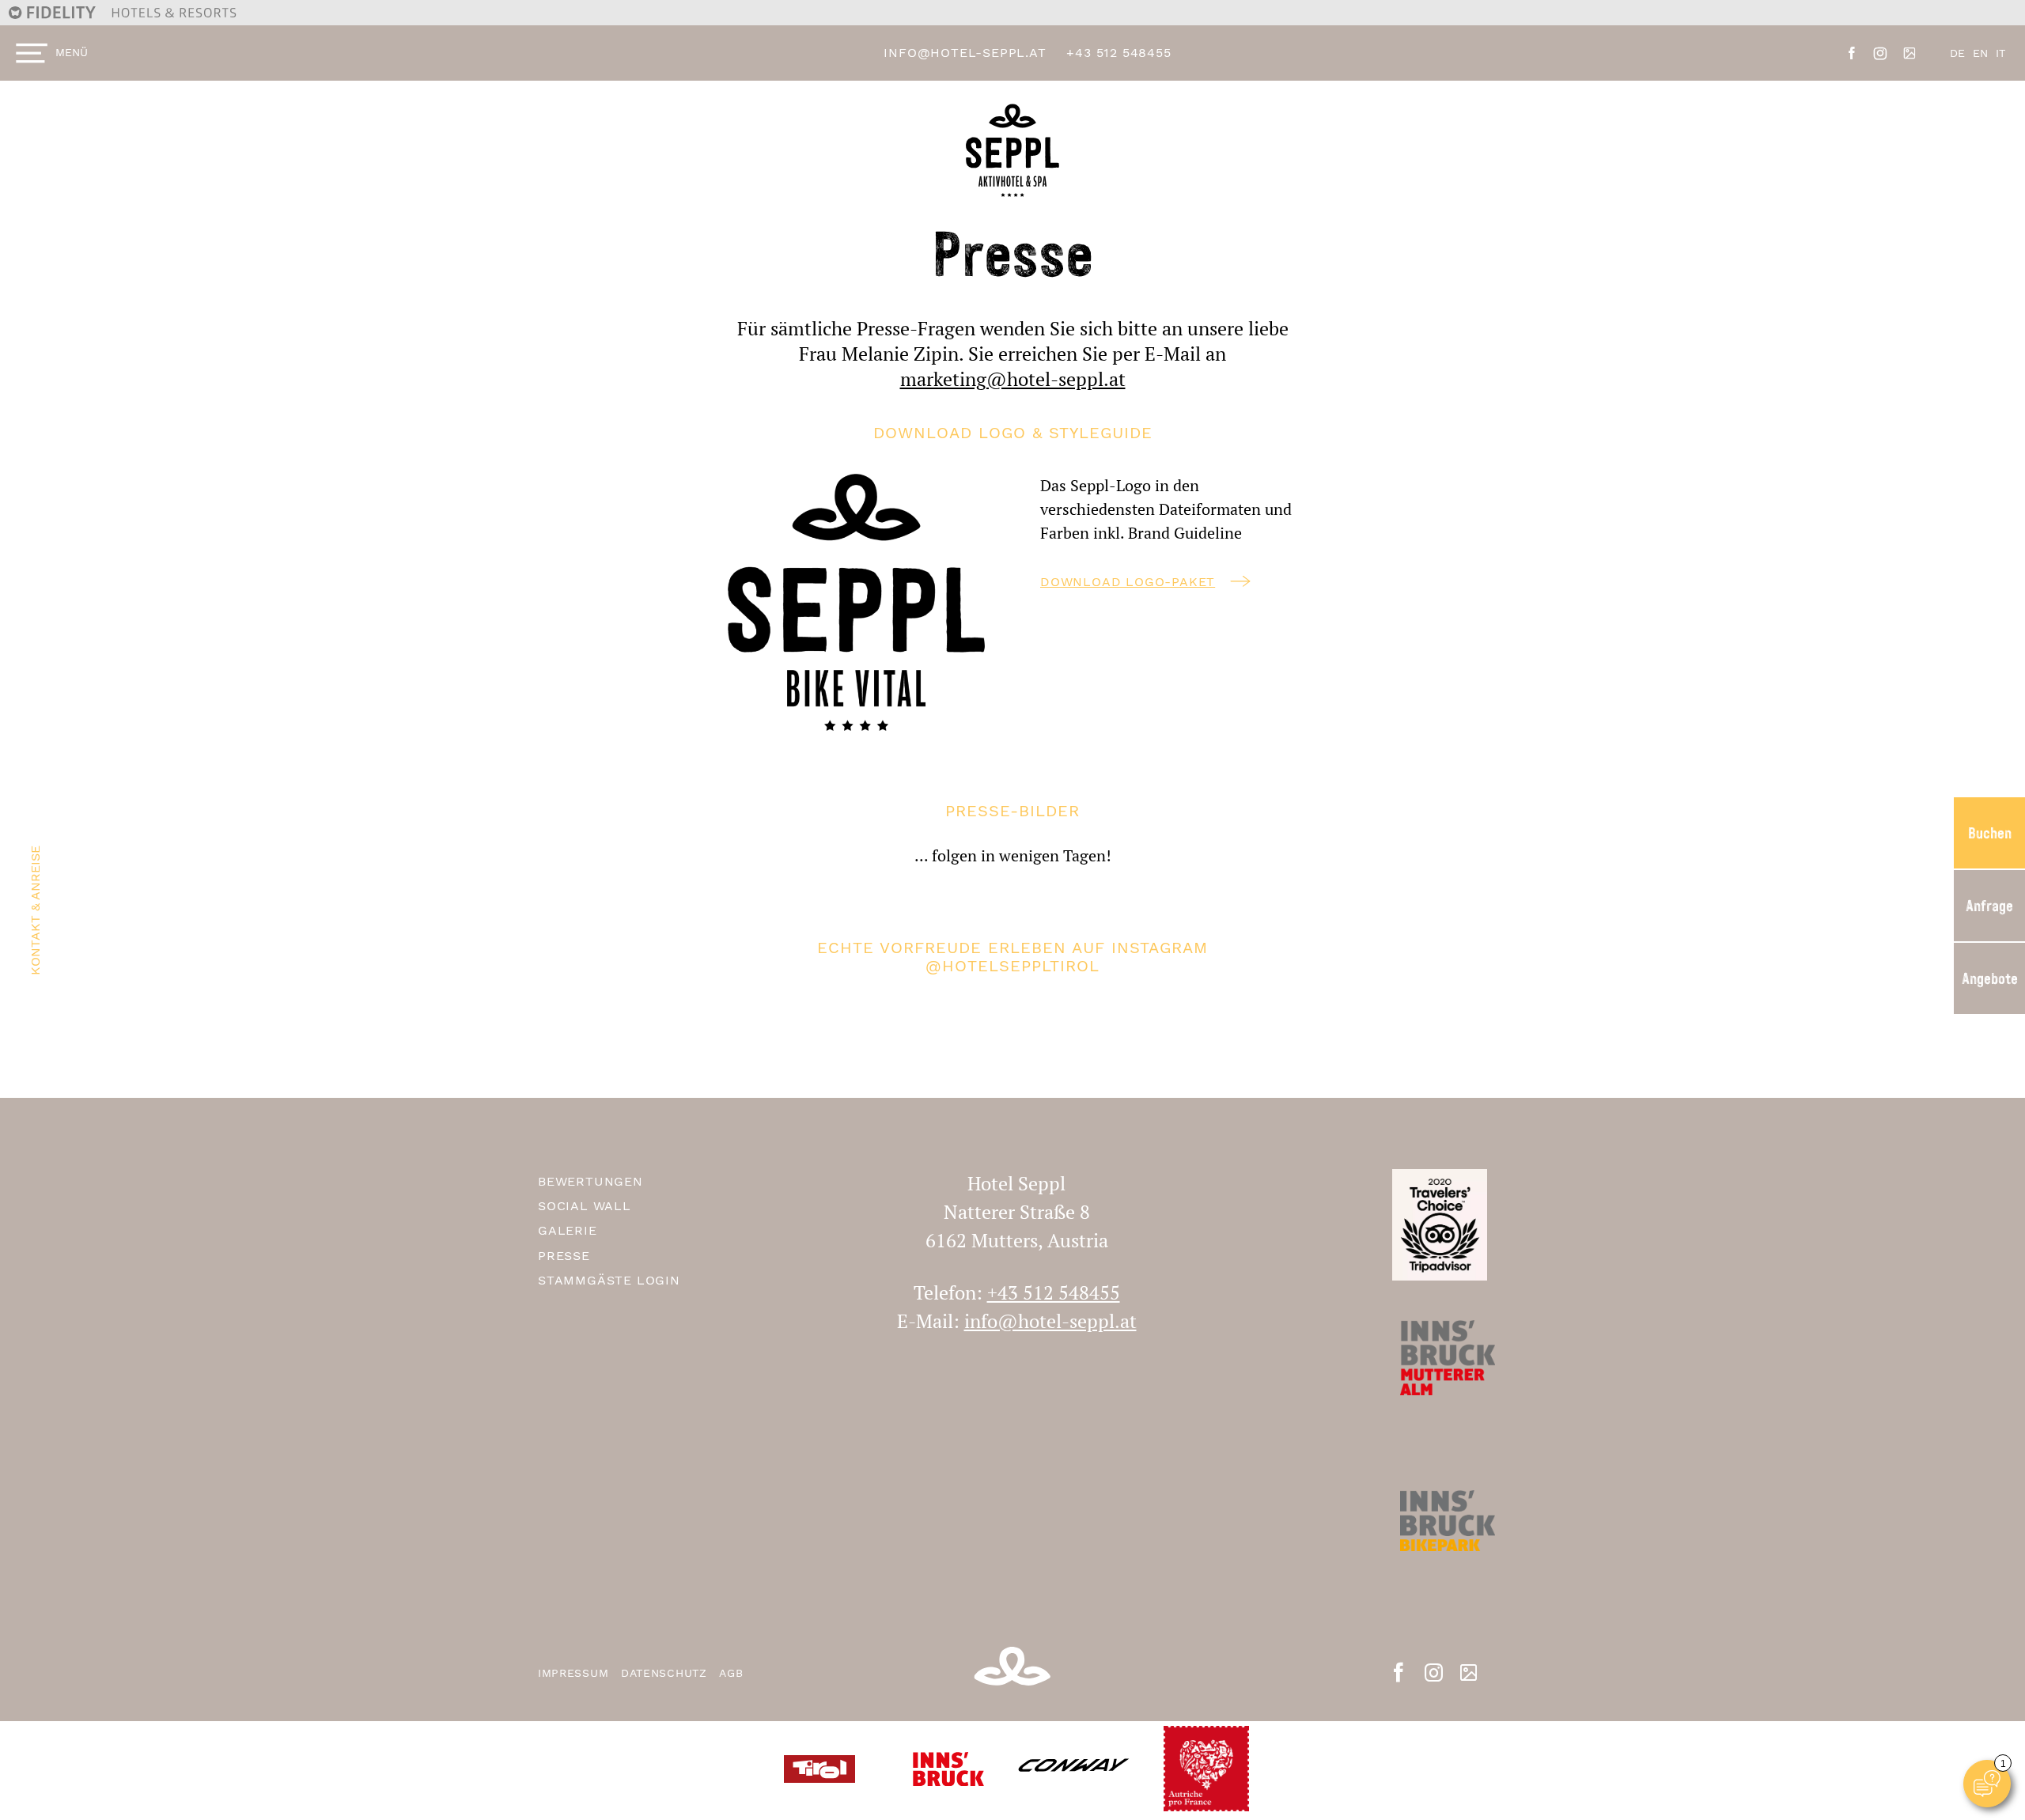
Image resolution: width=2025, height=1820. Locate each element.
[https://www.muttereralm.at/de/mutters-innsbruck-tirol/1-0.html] (1440, 1381)
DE (1957, 53)
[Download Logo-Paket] (856, 602)
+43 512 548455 (1118, 53)
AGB (731, 1673)
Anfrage (1989, 906)
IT (2000, 53)
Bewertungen (590, 1181)
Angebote (1990, 978)
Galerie (568, 1230)
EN (1980, 53)
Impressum (575, 1673)
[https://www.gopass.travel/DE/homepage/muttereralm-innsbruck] (1440, 1544)
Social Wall (585, 1206)
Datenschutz (666, 1673)
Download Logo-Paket (1128, 582)
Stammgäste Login (609, 1280)
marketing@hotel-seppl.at (1013, 379)
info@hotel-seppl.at (965, 53)
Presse (564, 1256)
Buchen (1990, 833)
